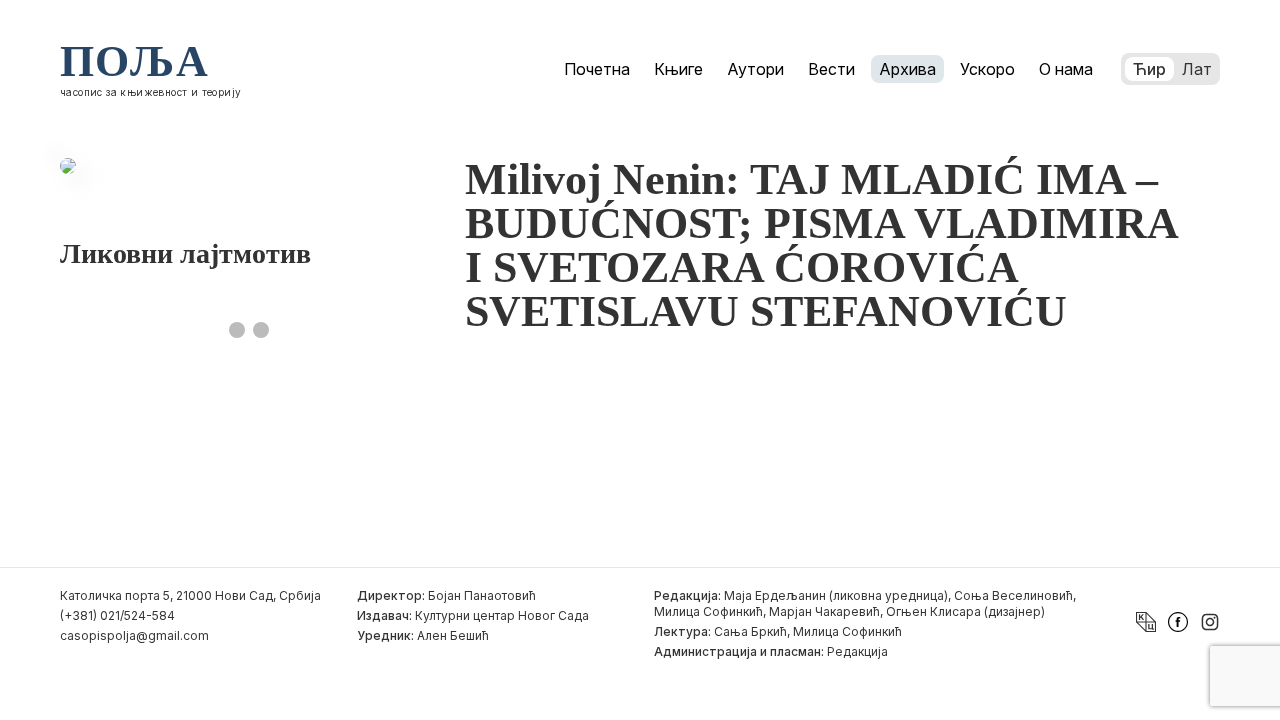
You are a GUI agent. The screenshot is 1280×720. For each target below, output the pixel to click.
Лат (1197, 69)
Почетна (597, 69)
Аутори (755, 69)
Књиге (678, 69)
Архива (907, 69)
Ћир (1149, 69)
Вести (831, 69)
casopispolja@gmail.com (134, 635)
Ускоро (987, 69)
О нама (1066, 69)
